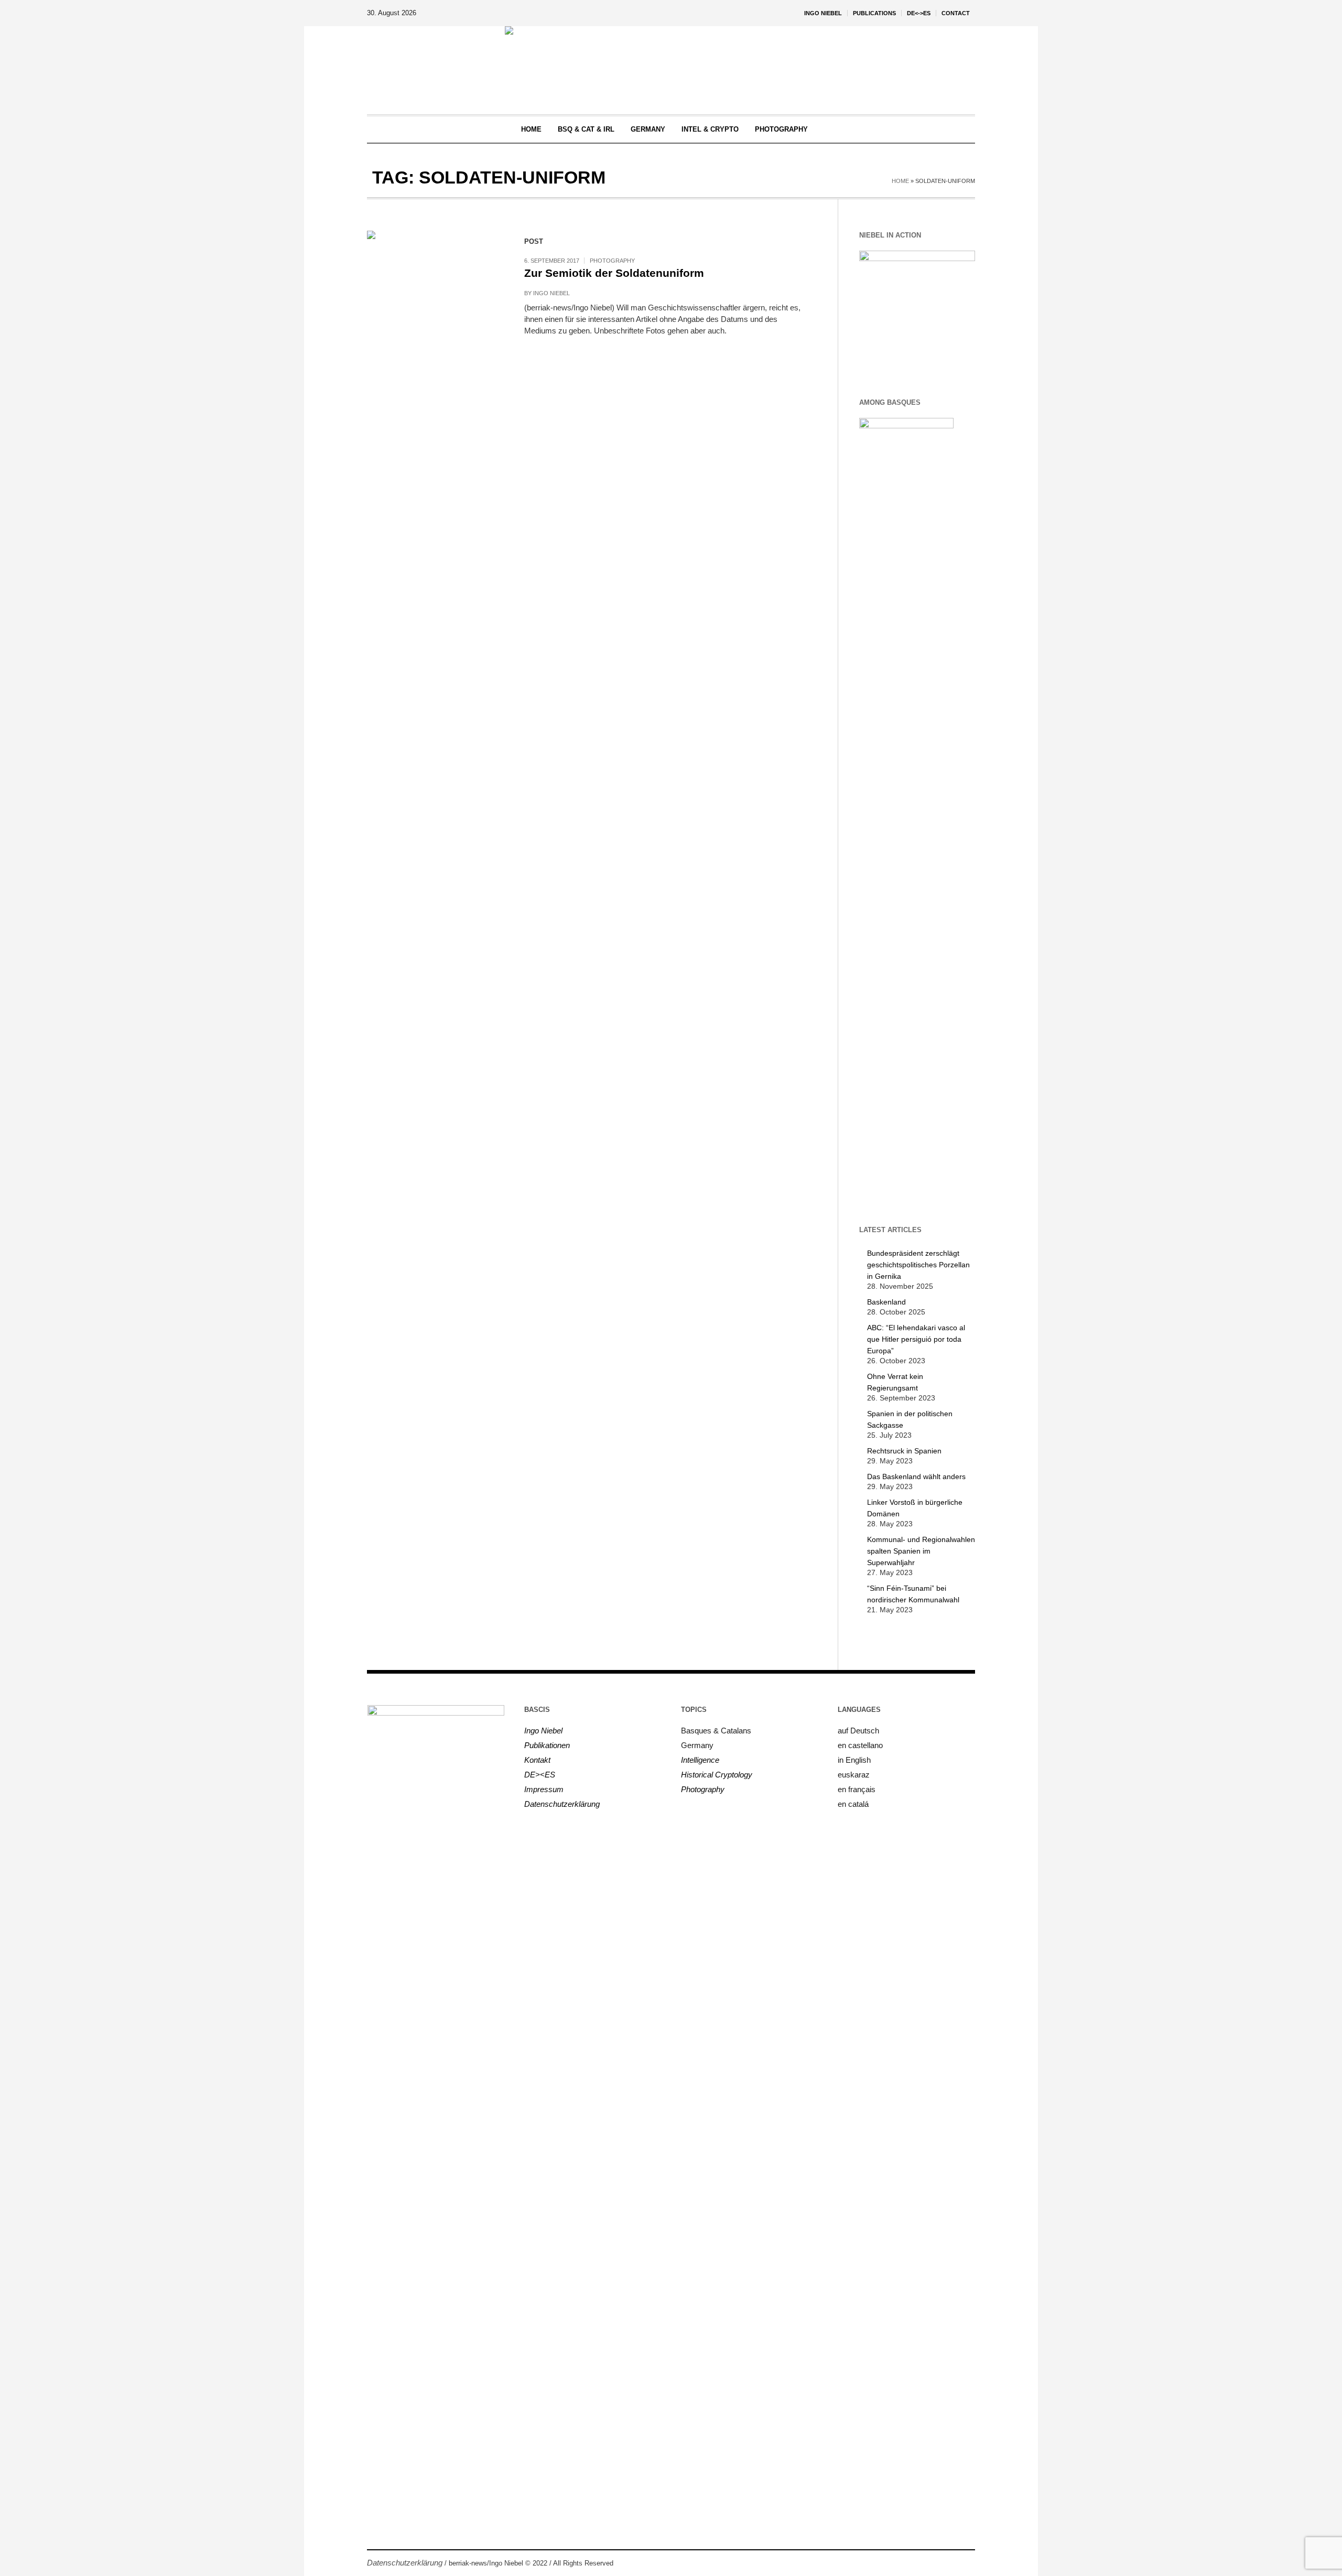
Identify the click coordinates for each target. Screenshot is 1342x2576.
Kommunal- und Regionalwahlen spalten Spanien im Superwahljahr (921, 1551)
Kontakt (537, 1760)
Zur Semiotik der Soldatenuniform (614, 273)
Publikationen (547, 1745)
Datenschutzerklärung (562, 1804)
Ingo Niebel (551, 293)
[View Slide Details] (917, 309)
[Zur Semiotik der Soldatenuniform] (435, 299)
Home (900, 181)
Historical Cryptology (717, 1775)
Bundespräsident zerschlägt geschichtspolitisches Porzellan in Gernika (918, 1265)
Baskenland (886, 1302)
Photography (612, 261)
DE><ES (540, 1775)
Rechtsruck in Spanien (904, 1451)
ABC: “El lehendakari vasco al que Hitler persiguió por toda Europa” (916, 1339)
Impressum (544, 1789)
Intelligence (700, 1760)
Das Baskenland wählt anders (916, 1476)
